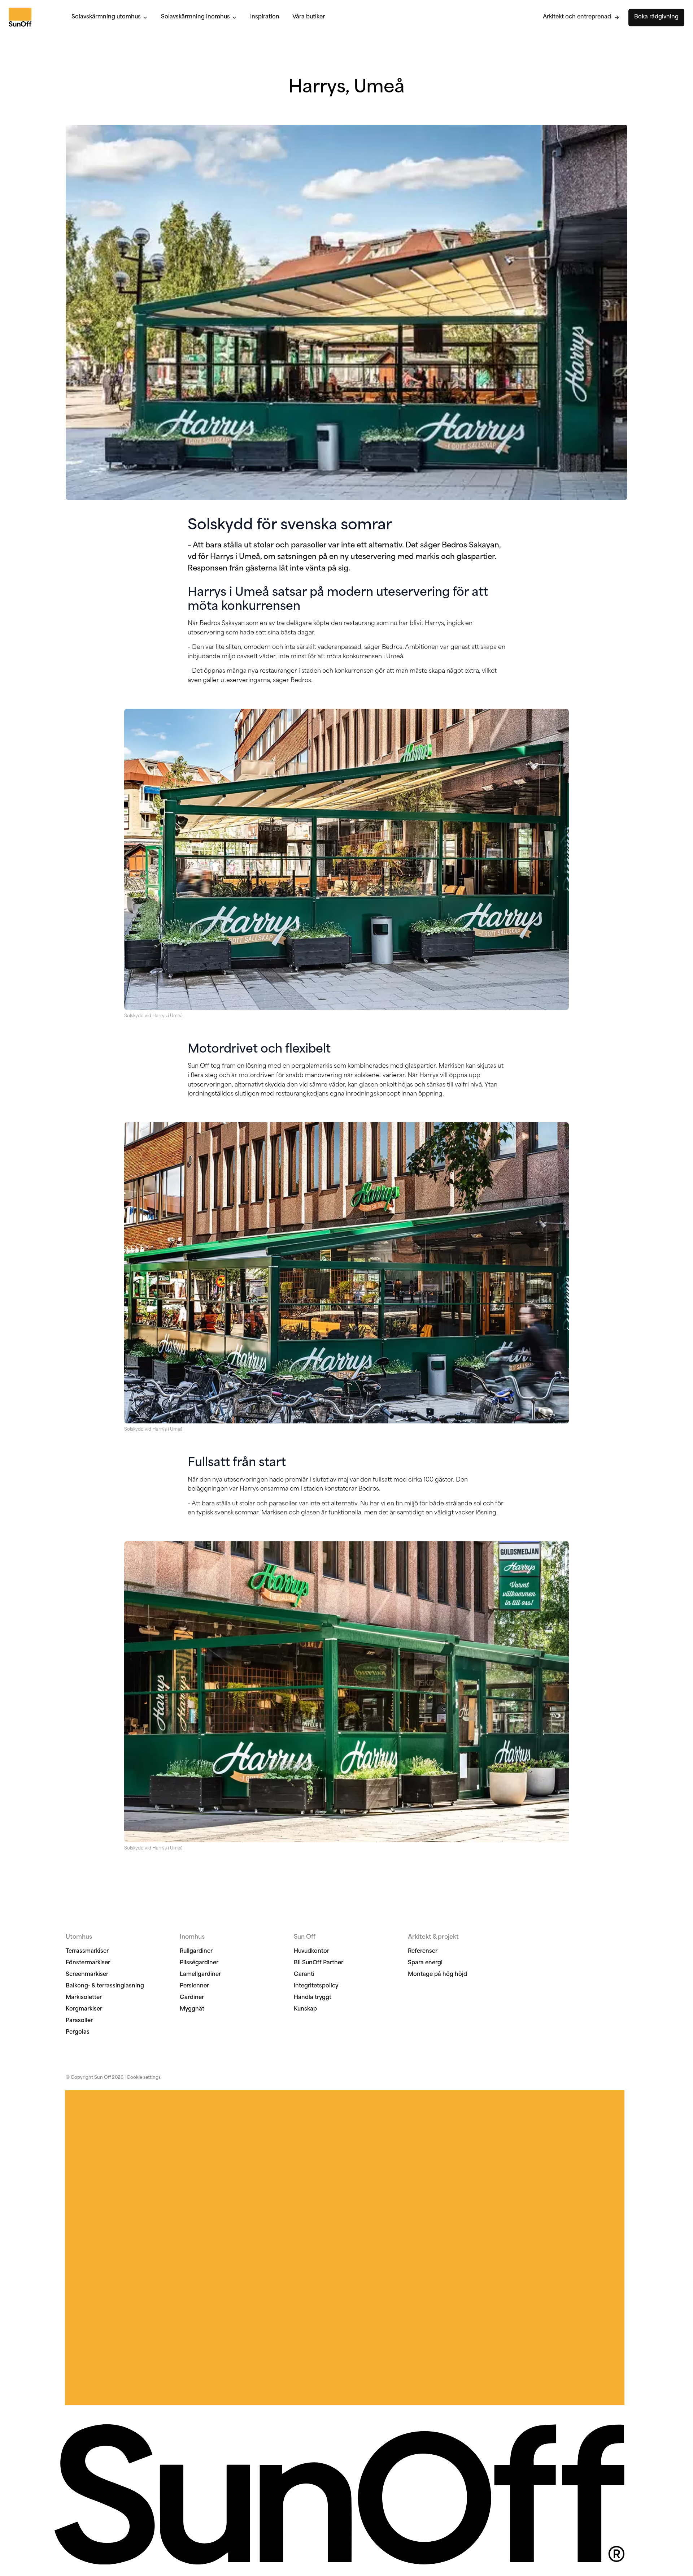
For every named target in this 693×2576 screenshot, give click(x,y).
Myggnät (192, 2009)
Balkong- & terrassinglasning (105, 1986)
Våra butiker (309, 17)
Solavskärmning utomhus (106, 17)
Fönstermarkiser (88, 1963)
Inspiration (265, 17)
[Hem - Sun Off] (33, 17)
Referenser (423, 1951)
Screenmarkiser (87, 1975)
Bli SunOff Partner (319, 1963)
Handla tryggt (313, 1998)
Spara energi (425, 1963)
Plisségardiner (199, 1963)
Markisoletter (84, 1998)
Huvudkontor (311, 1951)
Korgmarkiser (84, 2009)
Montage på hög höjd (437, 1975)
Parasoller (79, 2021)
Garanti (304, 1975)
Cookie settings (144, 2078)
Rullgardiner (196, 1951)
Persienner (194, 1986)
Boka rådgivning (656, 17)
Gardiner (192, 1998)
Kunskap (305, 2009)
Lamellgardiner (200, 1975)
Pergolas (78, 2032)
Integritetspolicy (316, 1986)
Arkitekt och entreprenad (577, 17)
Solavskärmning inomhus (195, 17)
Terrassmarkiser (87, 1951)
